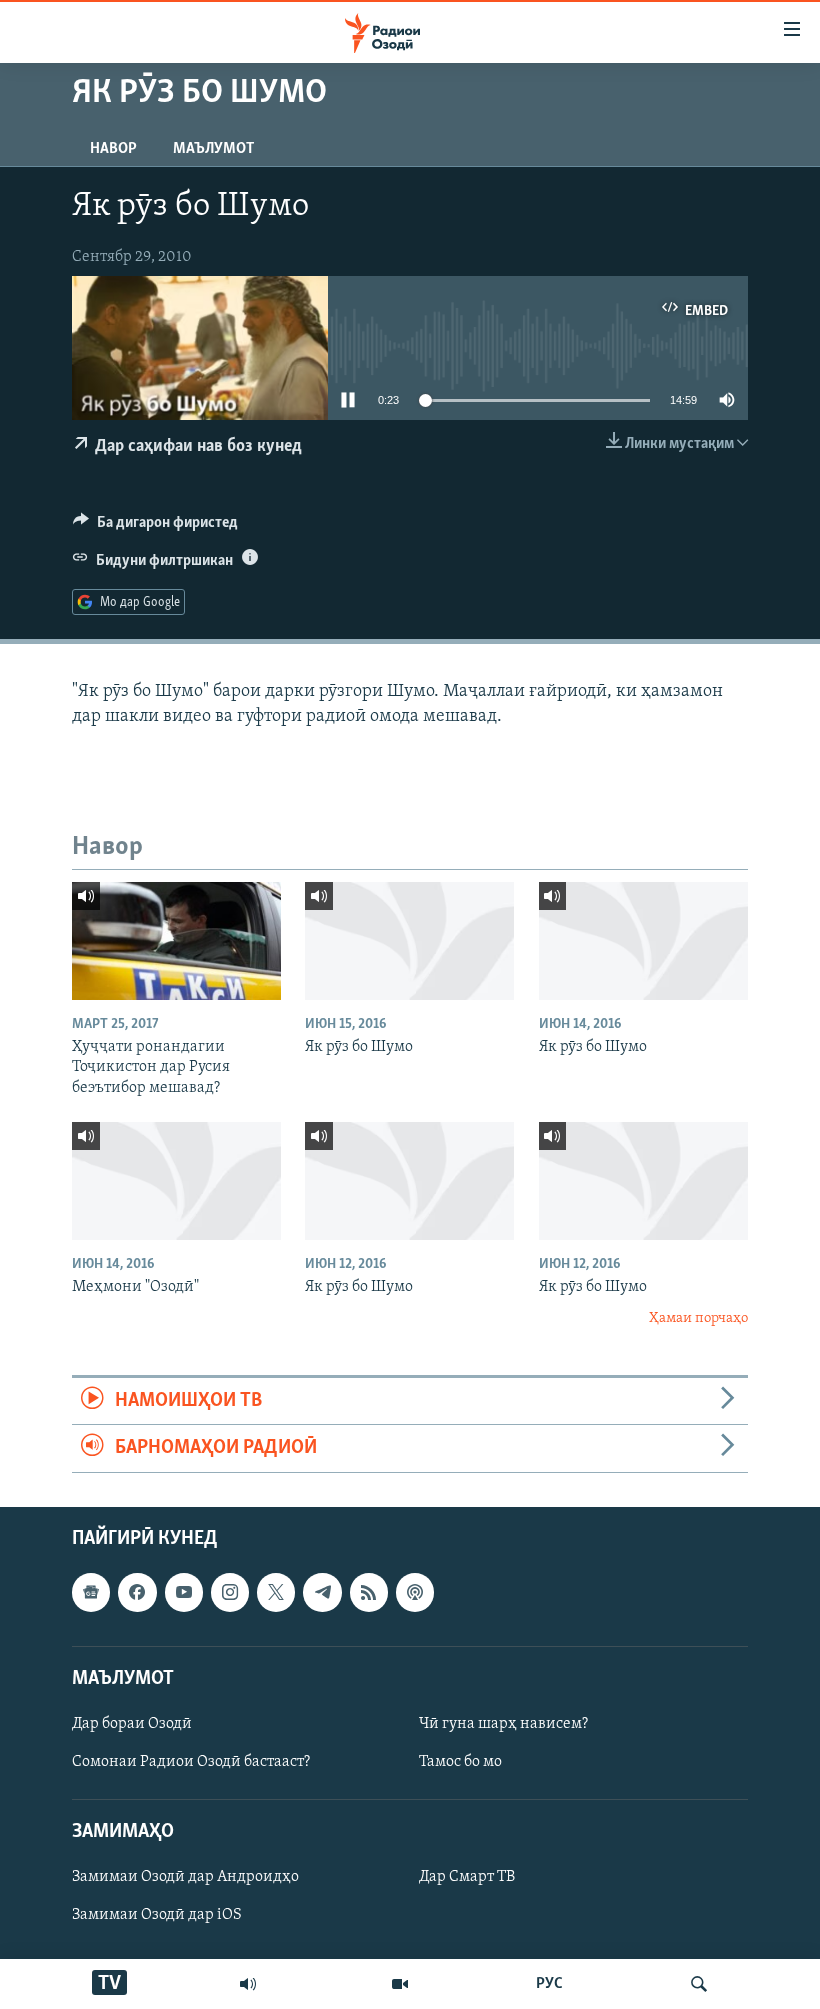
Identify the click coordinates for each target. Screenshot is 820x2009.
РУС (549, 1984)
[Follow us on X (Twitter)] (276, 1592)
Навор (113, 149)
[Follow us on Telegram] (322, 1592)
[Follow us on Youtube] (184, 1592)
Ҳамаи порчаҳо (698, 1318)
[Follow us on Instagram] (230, 1592)
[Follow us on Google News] (91, 1592)
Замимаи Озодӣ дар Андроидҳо (185, 1877)
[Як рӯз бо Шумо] (409, 941)
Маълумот (213, 149)
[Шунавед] (248, 1984)
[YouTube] (400, 1984)
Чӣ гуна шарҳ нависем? (503, 1724)
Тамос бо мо (460, 1762)
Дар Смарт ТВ (467, 1877)
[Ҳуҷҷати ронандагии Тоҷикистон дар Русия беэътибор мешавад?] (176, 941)
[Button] (155, 527)
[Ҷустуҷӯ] (699, 1984)
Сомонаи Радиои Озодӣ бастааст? (191, 1762)
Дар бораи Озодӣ (132, 1724)
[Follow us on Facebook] (137, 1592)
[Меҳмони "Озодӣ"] (176, 1181)
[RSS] (369, 1592)
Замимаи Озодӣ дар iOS (157, 1915)
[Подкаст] (415, 1592)
